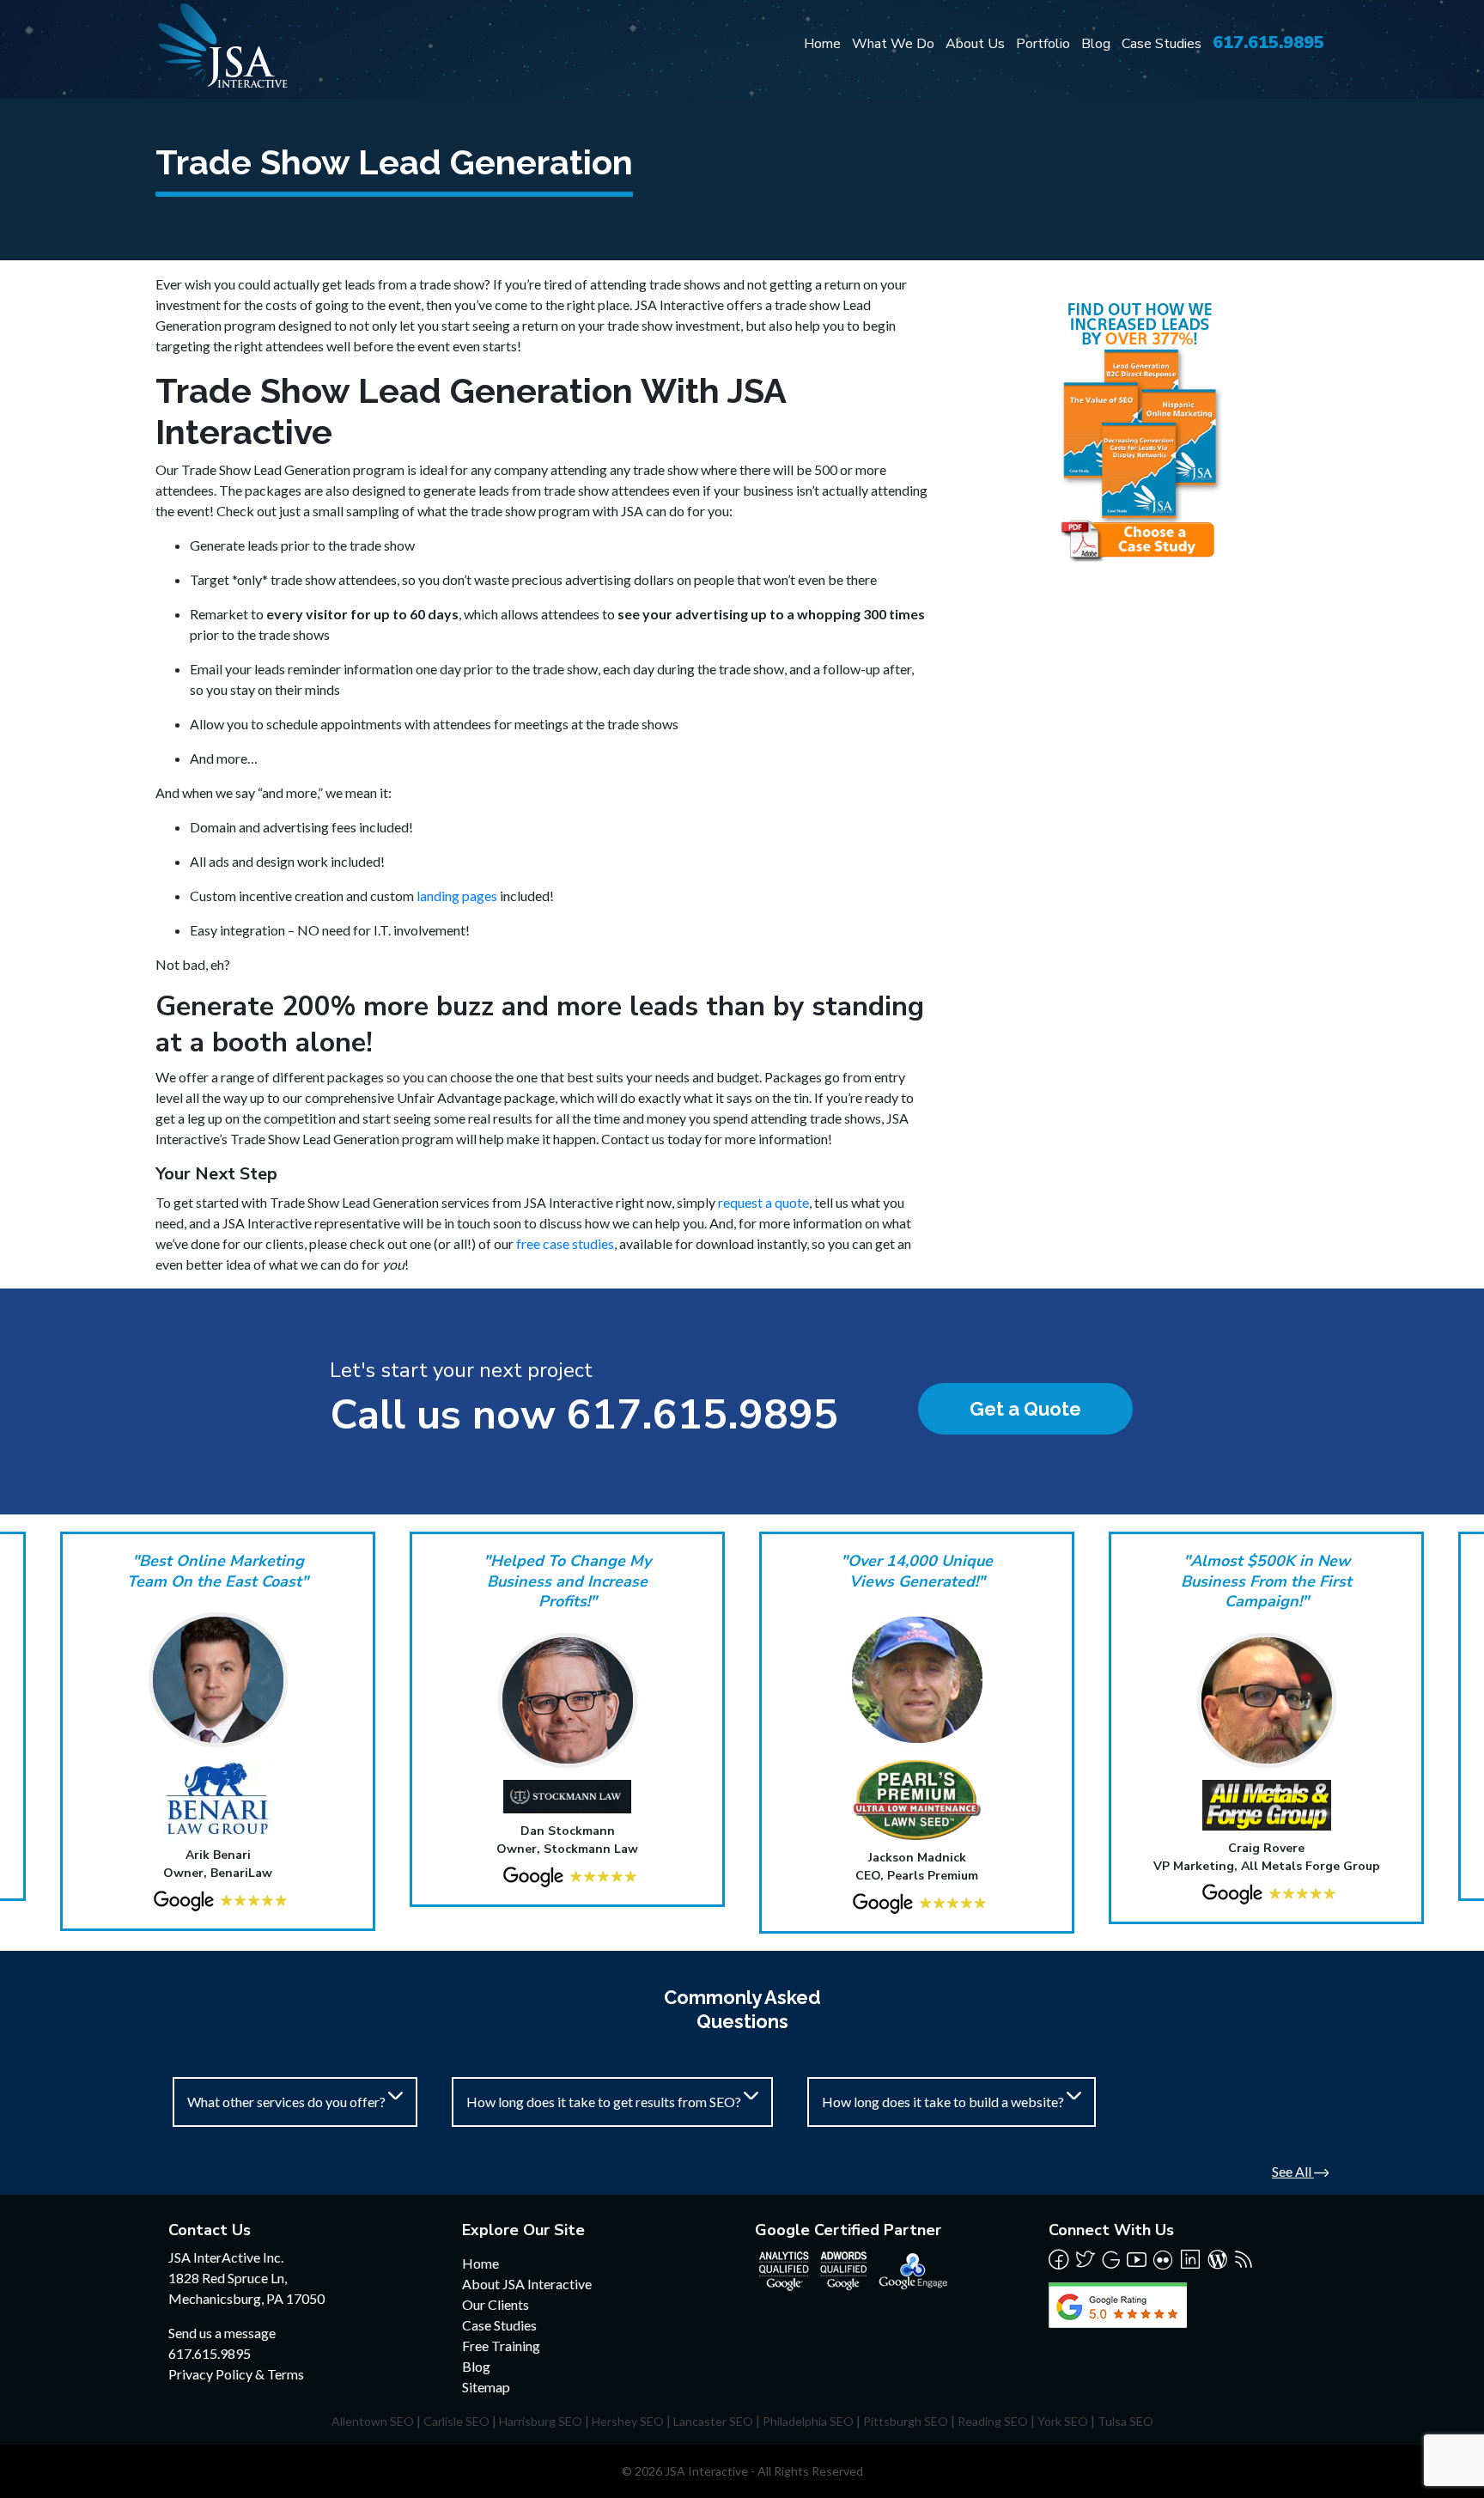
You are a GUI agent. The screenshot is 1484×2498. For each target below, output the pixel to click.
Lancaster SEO (713, 2421)
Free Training (501, 2346)
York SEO (1063, 2421)
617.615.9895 (1268, 43)
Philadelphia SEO (808, 2421)
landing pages (457, 896)
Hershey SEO (628, 2421)
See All (1293, 2171)
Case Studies (1162, 44)
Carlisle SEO (456, 2421)
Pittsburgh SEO (906, 2421)
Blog (1096, 44)
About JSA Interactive (527, 2284)
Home (822, 44)
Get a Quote (1025, 1409)
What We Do (893, 44)
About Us (975, 44)
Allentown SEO (373, 2421)
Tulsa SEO (1125, 2421)
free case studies (565, 1243)
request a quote (763, 1202)
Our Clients (496, 2304)
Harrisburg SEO (541, 2421)
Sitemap (486, 2387)
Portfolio (1043, 44)
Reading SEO (993, 2421)
